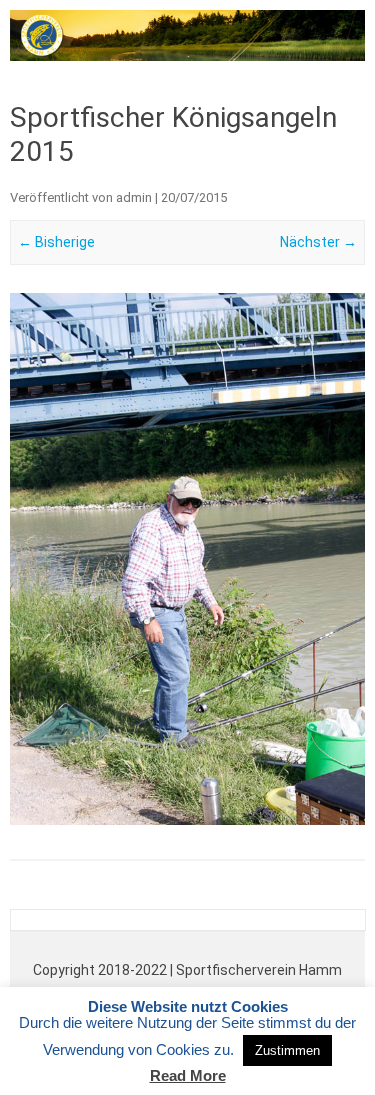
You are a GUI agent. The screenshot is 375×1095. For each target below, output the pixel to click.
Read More (188, 1075)
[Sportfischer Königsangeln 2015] (187, 559)
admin (134, 197)
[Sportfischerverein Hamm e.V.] (187, 56)
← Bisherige (56, 242)
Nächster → (318, 242)
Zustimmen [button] (287, 1050)
